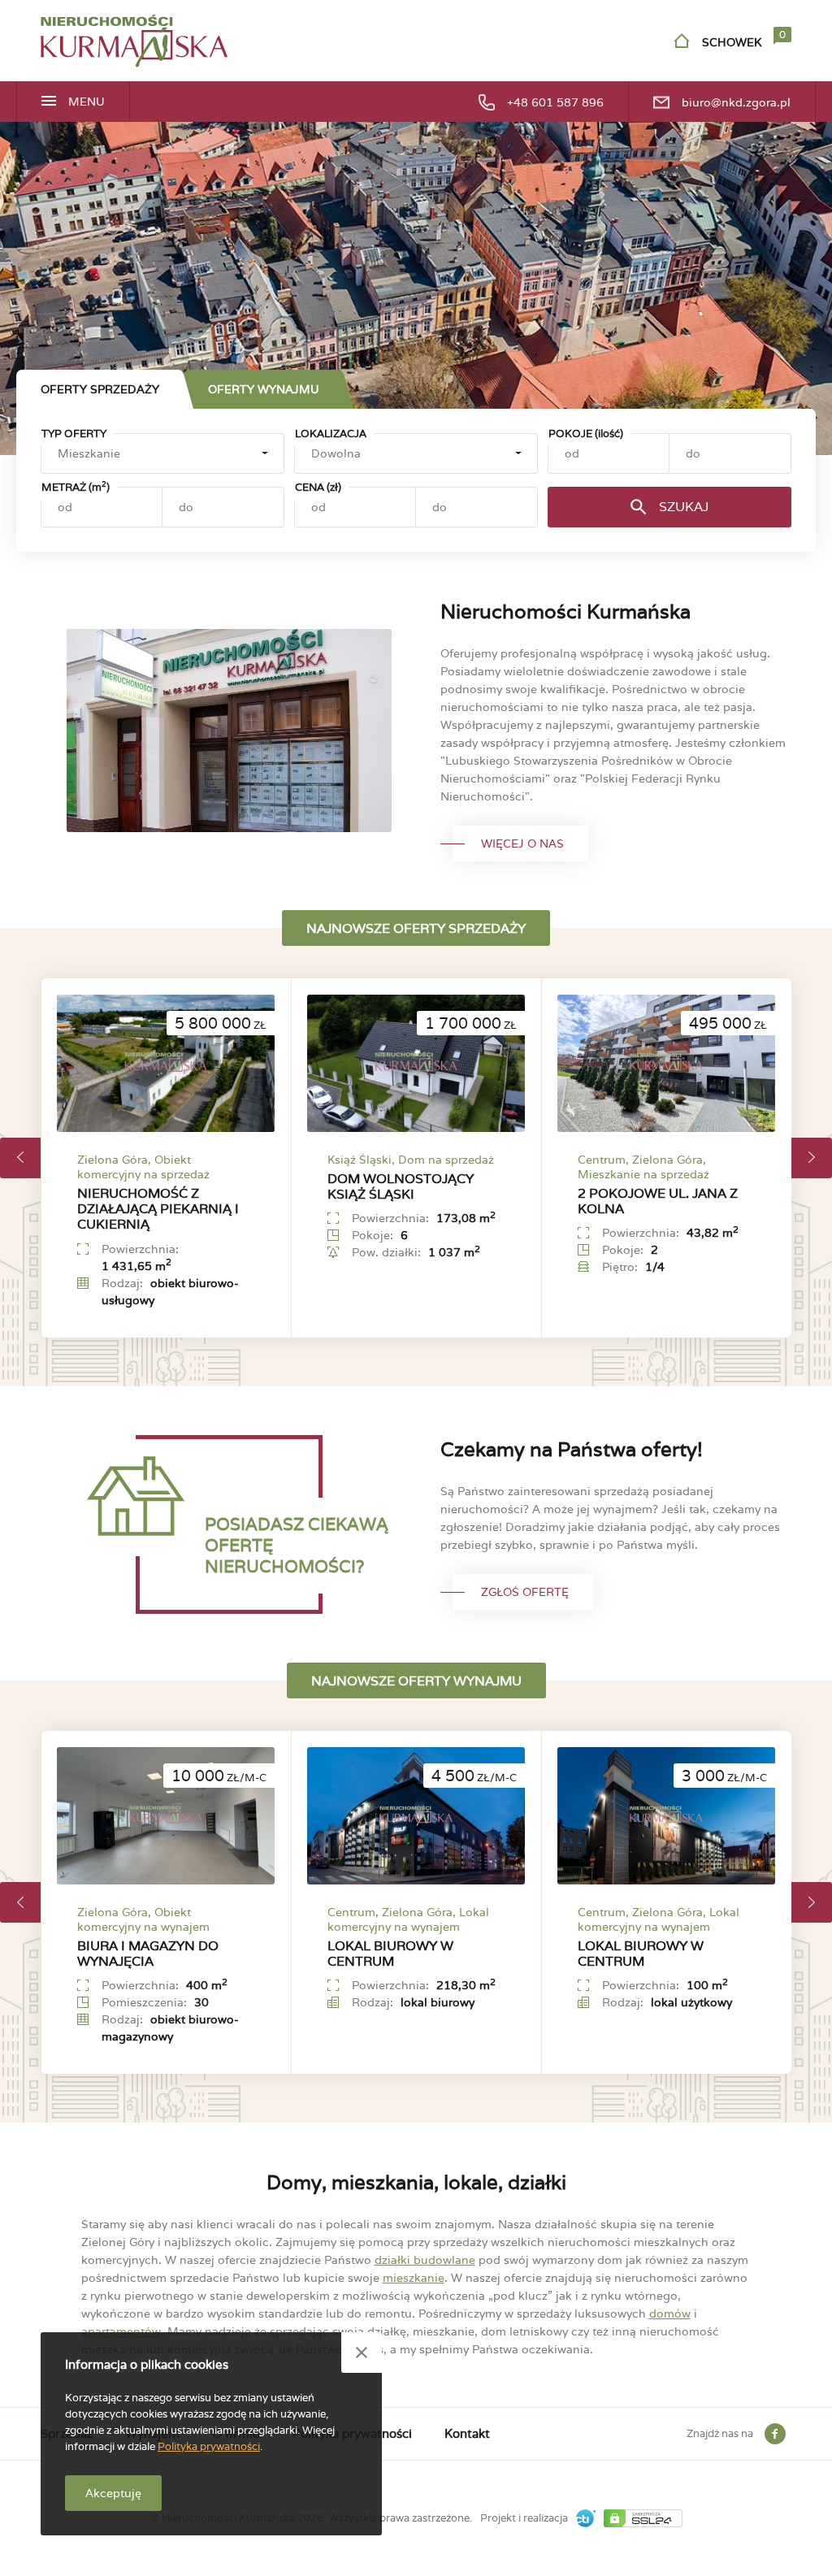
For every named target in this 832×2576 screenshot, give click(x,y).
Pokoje (586, 434)
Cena (318, 487)
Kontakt (467, 2433)
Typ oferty (74, 434)
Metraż (76, 487)
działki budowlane (425, 2260)
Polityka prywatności (209, 2446)
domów (670, 2314)
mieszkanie (414, 2278)
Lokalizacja (331, 434)
